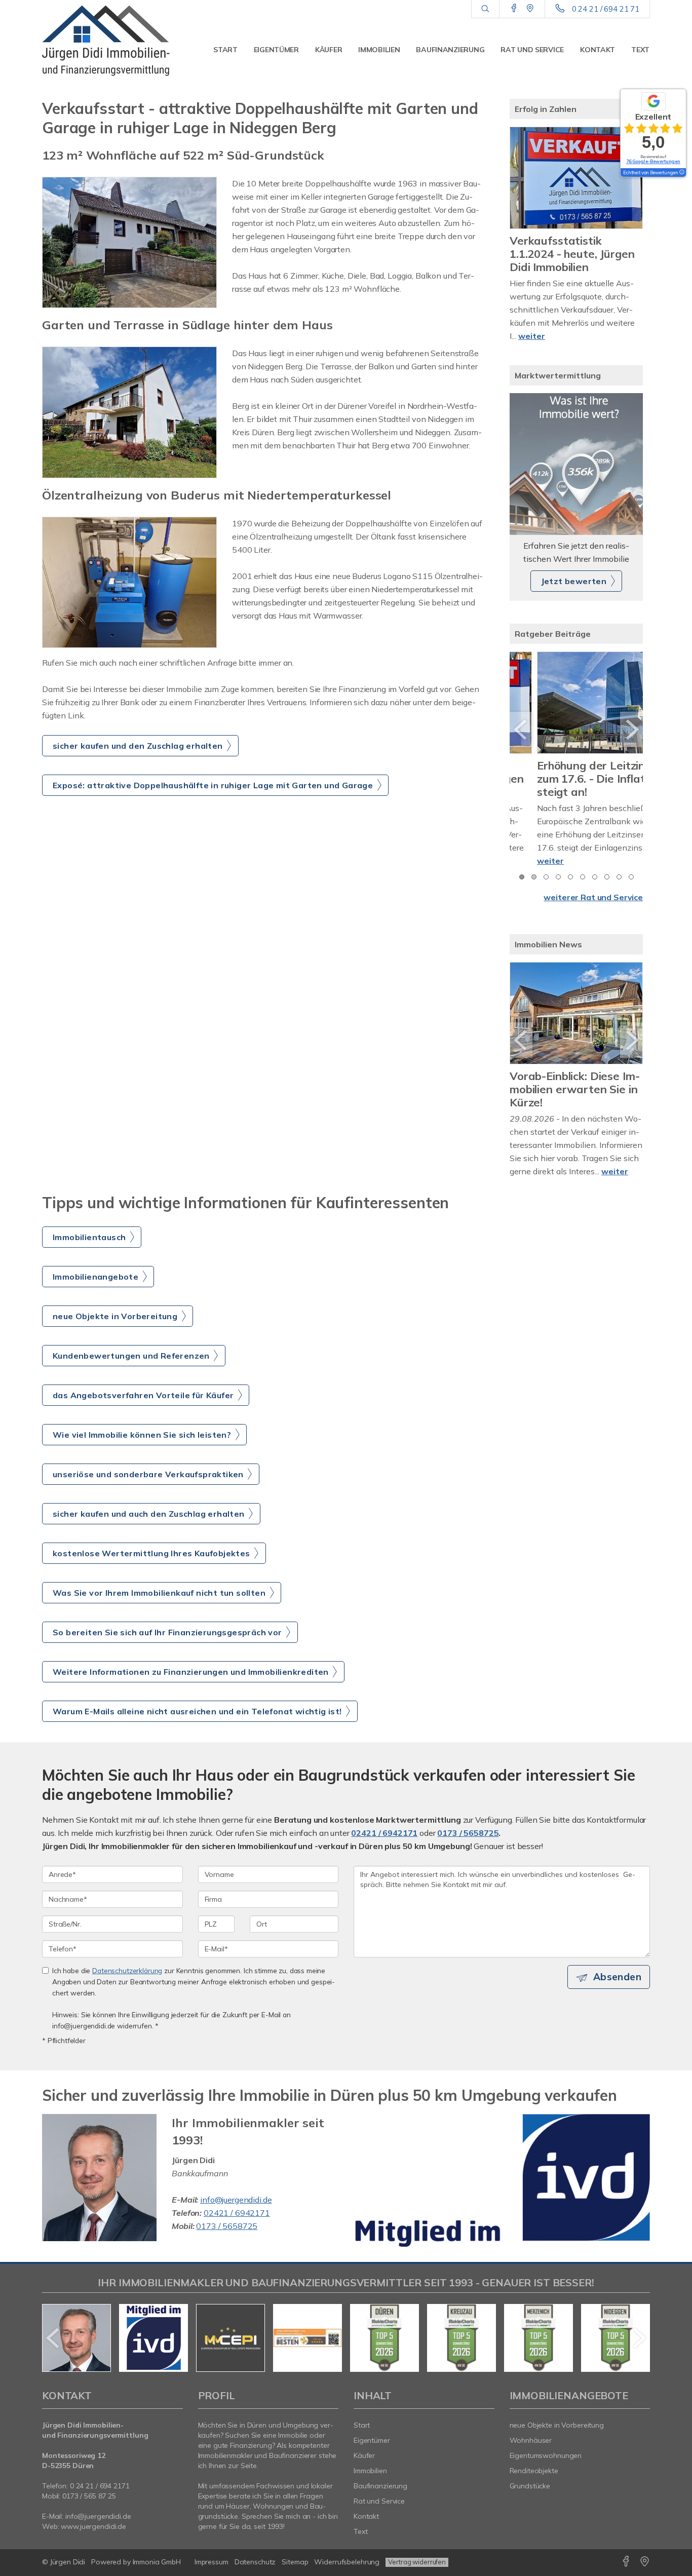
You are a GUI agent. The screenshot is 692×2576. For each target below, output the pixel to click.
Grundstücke (530, 2499)
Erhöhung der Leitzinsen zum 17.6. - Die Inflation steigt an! (573, 779)
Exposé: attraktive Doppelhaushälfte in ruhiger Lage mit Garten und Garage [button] (213, 785)
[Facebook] (514, 9)
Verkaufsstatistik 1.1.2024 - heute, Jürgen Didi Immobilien (572, 254)
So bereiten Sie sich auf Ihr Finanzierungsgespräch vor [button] (167, 1645)
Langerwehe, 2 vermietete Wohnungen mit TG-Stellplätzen (576, 1089)
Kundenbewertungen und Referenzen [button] (131, 1369)
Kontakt (598, 50)
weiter (532, 336)
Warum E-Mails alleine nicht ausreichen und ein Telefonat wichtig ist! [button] (197, 1724)
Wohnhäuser (531, 2453)
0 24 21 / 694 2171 (100, 2499)
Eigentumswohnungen (546, 2469)
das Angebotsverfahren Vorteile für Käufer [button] (143, 1408)
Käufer (329, 50)
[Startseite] (112, 41)
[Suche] (485, 9)
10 (631, 877)
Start (225, 50)
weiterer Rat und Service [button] (593, 897)
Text (640, 50)
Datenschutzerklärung (127, 1984)
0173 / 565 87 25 (89, 2509)
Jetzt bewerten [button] (574, 581)
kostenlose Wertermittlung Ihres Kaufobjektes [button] (151, 1566)
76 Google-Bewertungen (653, 161)
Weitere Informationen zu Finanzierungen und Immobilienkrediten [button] (191, 1685)
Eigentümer (276, 50)
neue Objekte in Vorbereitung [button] (115, 1329)
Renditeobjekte (534, 2484)
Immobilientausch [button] (89, 1250)
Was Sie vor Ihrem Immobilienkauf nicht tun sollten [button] (159, 1606)
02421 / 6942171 (384, 1846)
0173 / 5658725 (468, 1846)
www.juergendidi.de (93, 2540)
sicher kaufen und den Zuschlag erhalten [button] (138, 746)
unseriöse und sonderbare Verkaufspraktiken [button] (148, 1487)
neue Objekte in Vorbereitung (557, 2438)
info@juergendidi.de (236, 2213)
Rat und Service (532, 50)
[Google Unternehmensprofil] (530, 9)
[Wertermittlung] (576, 464)
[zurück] (521, 729)
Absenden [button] (617, 1990)
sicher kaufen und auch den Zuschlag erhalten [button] (149, 1527)
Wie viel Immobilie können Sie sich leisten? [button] (142, 1448)
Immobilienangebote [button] (95, 1290)
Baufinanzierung (450, 50)
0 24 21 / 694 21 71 (606, 9)
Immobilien (379, 50)
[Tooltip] (681, 173)
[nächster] (631, 729)
